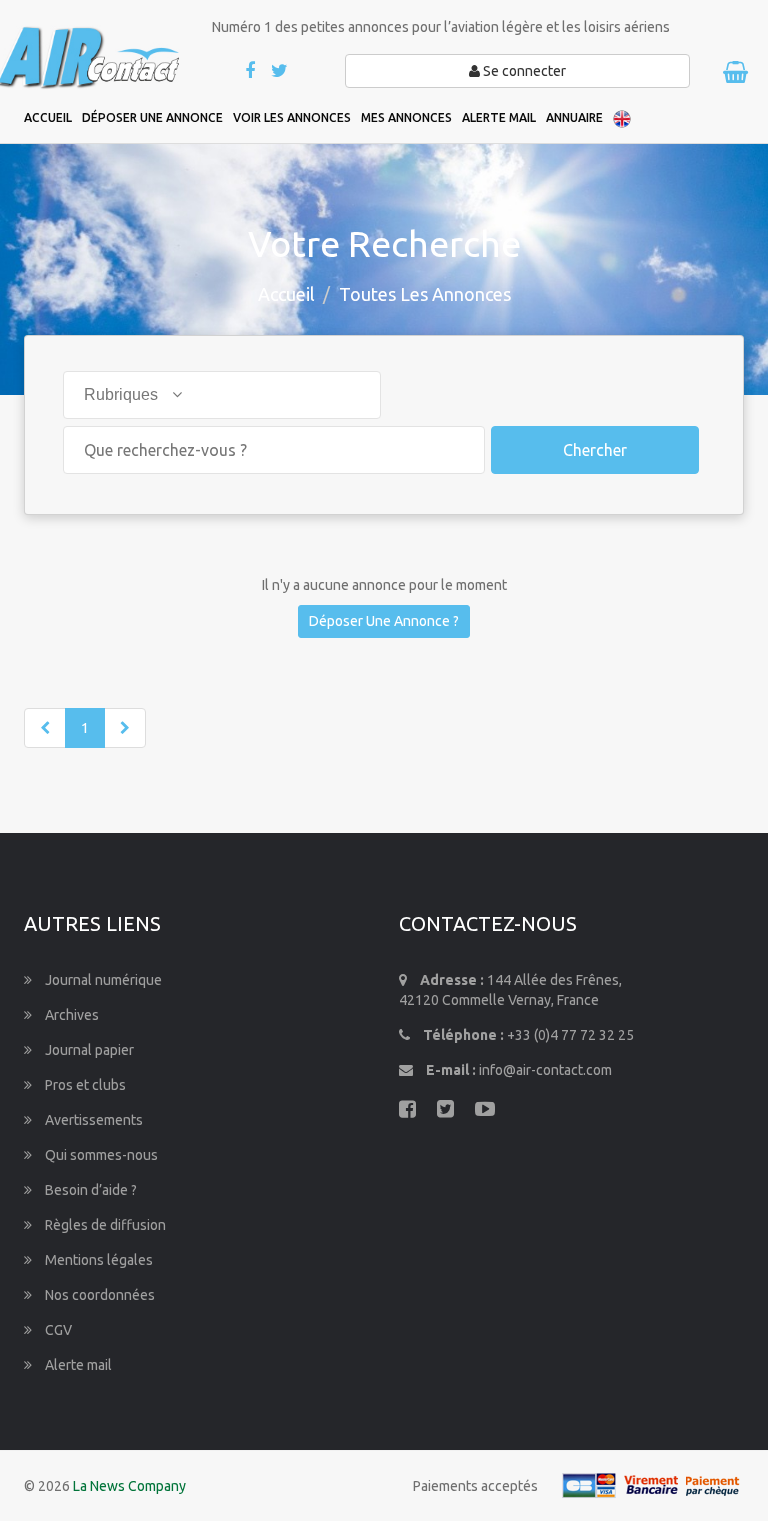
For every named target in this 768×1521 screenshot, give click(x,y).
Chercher (595, 450)
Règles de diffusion (104, 1225)
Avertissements (92, 1120)
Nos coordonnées (98, 1295)
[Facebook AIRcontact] (251, 72)
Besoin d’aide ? (89, 1190)
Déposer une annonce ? (384, 621)
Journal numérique (102, 980)
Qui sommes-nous (100, 1155)
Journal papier (88, 1050)
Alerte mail (77, 1365)
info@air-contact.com (545, 1070)
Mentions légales (97, 1260)
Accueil (286, 294)
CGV (57, 1330)
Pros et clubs (84, 1085)
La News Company (129, 1486)
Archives (70, 1015)
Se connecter (523, 71)
